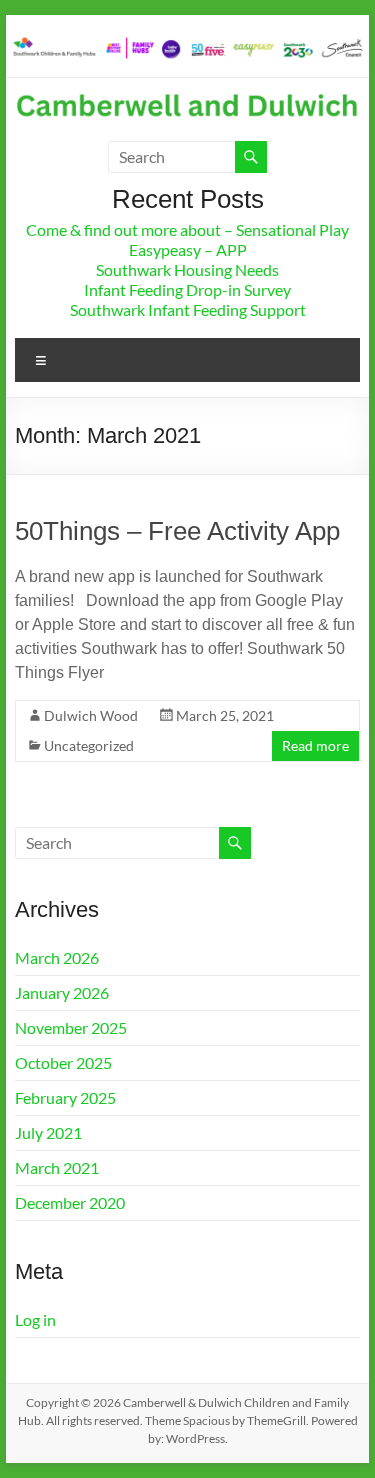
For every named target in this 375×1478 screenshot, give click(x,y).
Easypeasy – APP (188, 249)
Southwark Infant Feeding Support (188, 309)
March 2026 (57, 957)
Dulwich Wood (91, 715)
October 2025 (63, 1062)
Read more (315, 745)
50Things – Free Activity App (177, 531)
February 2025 (65, 1097)
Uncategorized (89, 745)
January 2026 (62, 992)
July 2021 (48, 1132)
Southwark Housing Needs (187, 269)
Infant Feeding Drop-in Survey (187, 289)
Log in (35, 1319)
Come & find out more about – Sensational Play (187, 229)
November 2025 (71, 1027)
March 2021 (57, 1167)
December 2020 (70, 1202)
